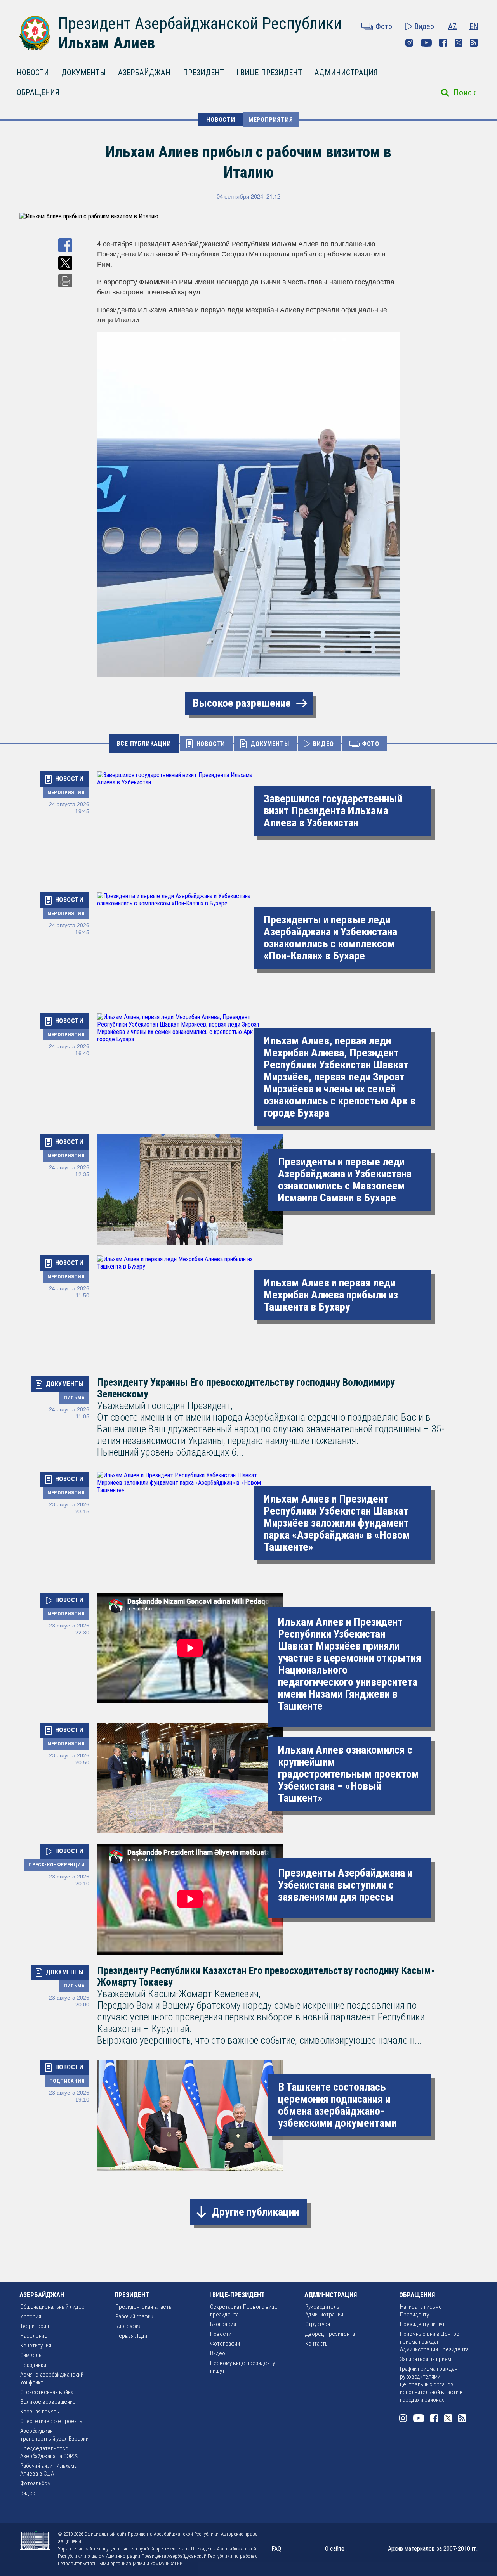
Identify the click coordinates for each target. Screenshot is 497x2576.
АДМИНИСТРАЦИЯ (346, 73)
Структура (318, 2324)
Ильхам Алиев (107, 43)
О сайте (335, 2549)
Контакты (317, 2344)
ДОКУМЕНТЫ (83, 73)
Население (34, 2336)
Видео (424, 26)
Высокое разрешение (242, 703)
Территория (35, 2326)
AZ (453, 26)
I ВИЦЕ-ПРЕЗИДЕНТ (269, 73)
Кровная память (40, 2412)
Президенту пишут (422, 2324)
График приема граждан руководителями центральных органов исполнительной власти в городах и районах (431, 2384)
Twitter (459, 43)
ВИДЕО (323, 744)
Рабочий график (134, 2316)
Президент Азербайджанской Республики (200, 23)
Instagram (409, 43)
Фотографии (225, 2344)
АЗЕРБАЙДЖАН (144, 73)
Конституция (36, 2346)
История (31, 2316)
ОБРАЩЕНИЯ (38, 92)
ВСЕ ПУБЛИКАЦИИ (144, 744)
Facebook (443, 43)
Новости (221, 2334)
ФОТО (370, 744)
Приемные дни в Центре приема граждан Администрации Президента (434, 2342)
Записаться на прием (426, 2359)
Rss (474, 43)
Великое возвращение (48, 2402)
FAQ (276, 2549)
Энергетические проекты (52, 2421)
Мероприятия (271, 120)
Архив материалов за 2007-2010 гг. (433, 2549)
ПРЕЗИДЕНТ (203, 73)
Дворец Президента (330, 2334)
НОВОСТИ (33, 73)
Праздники (33, 2365)
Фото (384, 26)
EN (474, 26)
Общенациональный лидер (52, 2307)
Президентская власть (143, 2307)
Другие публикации (255, 2212)
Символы (31, 2355)
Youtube (426, 43)
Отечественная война (47, 2392)
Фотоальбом (36, 2483)
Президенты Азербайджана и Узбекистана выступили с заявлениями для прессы (345, 1885)
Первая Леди (131, 2336)
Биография (128, 2326)
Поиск (465, 93)
